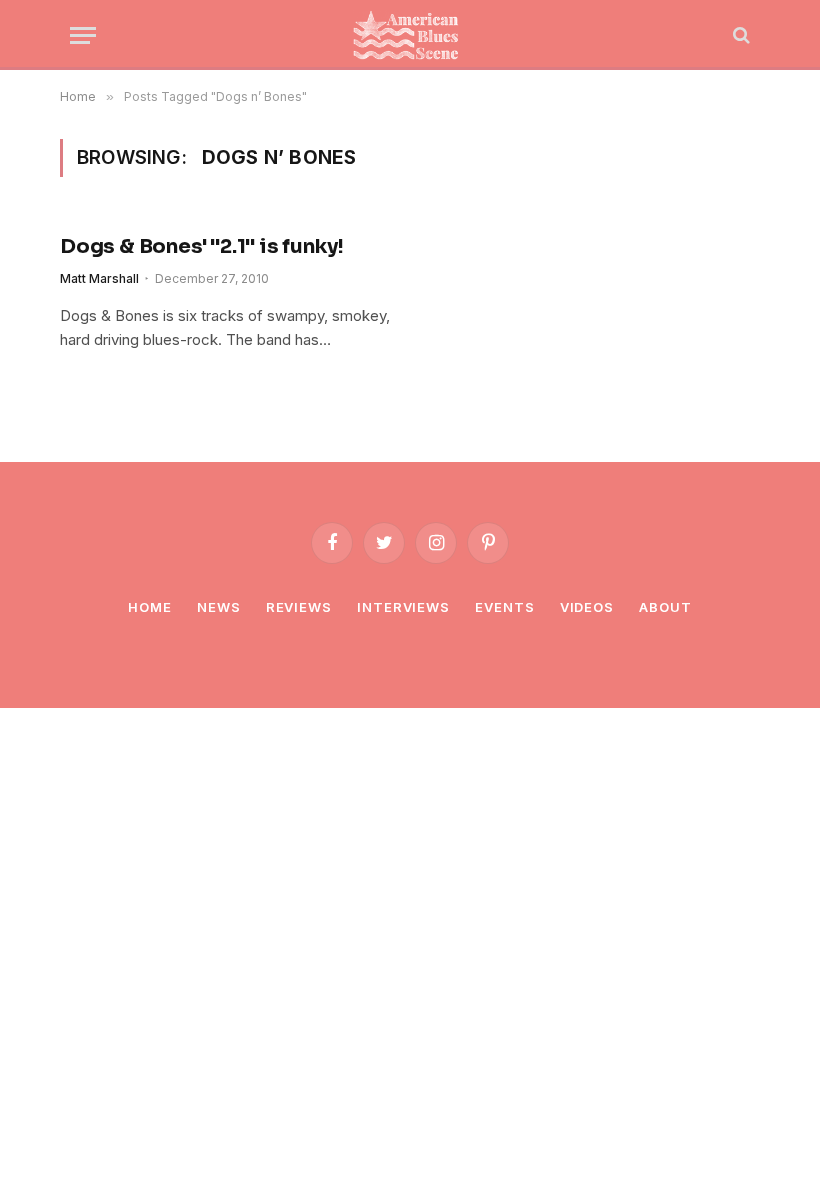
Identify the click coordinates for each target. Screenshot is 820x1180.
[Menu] (83, 35)
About (665, 607)
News (219, 607)
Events (504, 607)
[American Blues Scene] (410, 35)
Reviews (299, 607)
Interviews (403, 607)
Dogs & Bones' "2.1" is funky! (202, 246)
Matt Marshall (99, 278)
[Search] (739, 35)
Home (150, 607)
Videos (587, 607)
